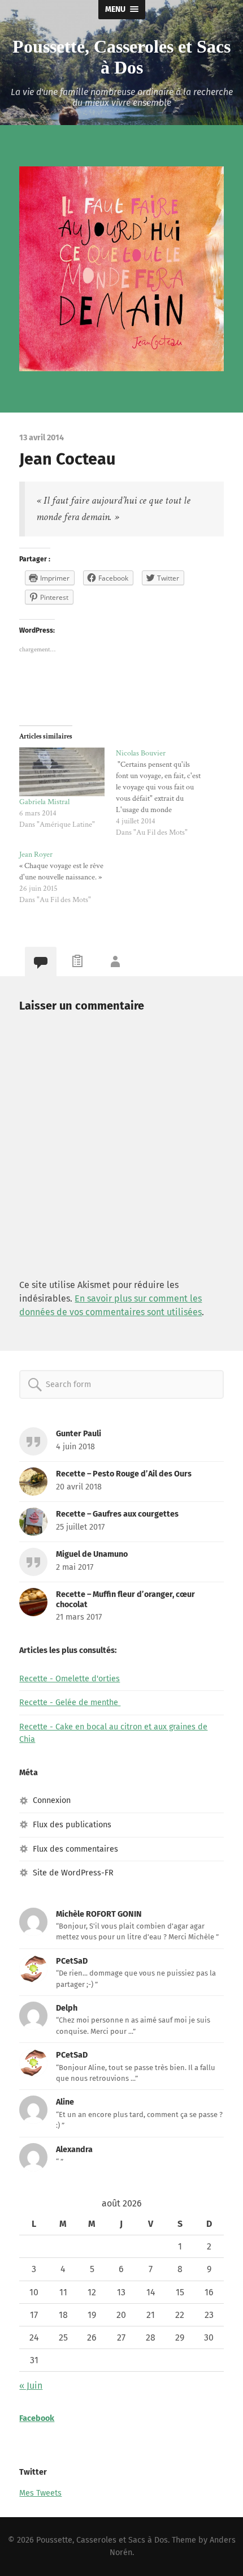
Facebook (37, 2418)
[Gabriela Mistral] (62, 772)
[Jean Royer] (68, 877)
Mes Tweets (40, 2493)
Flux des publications (72, 1825)
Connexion (52, 1800)
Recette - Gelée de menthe (70, 1703)
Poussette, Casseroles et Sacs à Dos (121, 57)
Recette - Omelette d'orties (70, 1679)
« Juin (31, 2386)
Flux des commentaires (75, 1849)
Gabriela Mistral (44, 802)
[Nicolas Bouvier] (164, 793)
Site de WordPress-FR (73, 1873)
